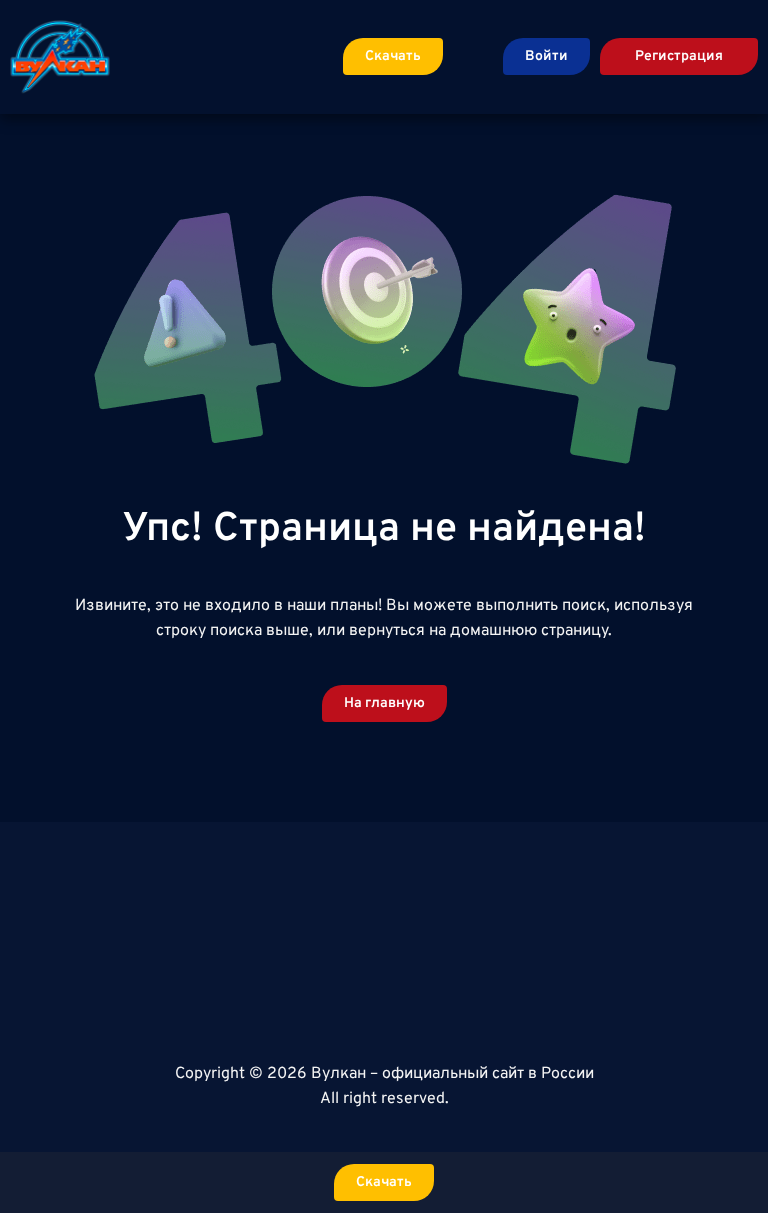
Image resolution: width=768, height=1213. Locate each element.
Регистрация (679, 56)
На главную (384, 703)
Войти (546, 56)
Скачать (393, 56)
